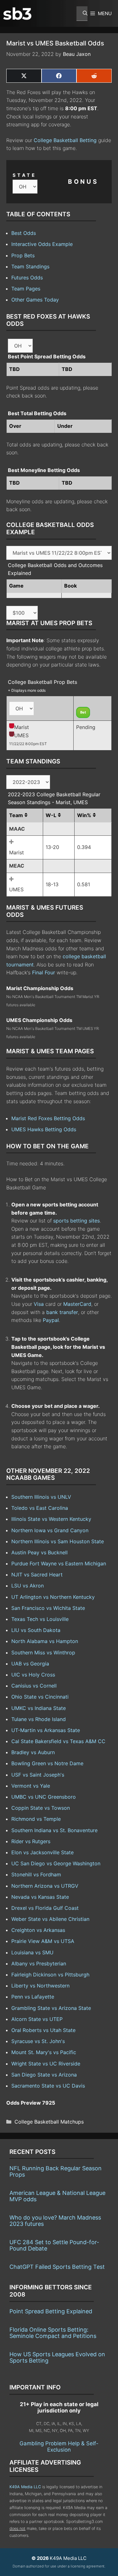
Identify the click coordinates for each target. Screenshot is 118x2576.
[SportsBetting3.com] (17, 14)
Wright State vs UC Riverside (46, 2064)
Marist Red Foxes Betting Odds (48, 1118)
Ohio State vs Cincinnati (40, 1697)
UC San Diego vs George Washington (56, 1863)
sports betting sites (76, 1221)
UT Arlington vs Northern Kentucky (53, 1597)
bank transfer (62, 1312)
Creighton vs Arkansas (38, 1930)
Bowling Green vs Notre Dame (47, 1763)
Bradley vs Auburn (33, 1752)
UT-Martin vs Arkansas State (46, 1730)
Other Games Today (35, 300)
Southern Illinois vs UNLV (41, 1497)
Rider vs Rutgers (31, 1841)
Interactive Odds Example (42, 244)
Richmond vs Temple (36, 1819)
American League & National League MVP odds (57, 2196)
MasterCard (77, 1304)
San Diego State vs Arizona (44, 2075)
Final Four (44, 972)
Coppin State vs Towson (41, 1808)
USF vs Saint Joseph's (38, 1775)
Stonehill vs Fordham (36, 1874)
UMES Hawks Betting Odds (44, 1129)
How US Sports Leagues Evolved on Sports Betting (57, 2357)
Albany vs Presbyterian (39, 1963)
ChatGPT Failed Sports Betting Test (57, 2267)
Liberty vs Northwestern (40, 1986)
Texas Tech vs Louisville (40, 1619)
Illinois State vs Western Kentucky (51, 1519)
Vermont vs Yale (31, 1786)
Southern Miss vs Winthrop (43, 1653)
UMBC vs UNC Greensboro (44, 1797)
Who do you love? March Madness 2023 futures (55, 2221)
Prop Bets (23, 255)
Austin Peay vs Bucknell (39, 1552)
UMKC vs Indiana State (39, 1708)
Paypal (51, 1320)
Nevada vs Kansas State (40, 1897)
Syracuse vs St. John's (38, 2041)
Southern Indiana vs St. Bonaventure (54, 1830)
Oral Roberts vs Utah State (43, 2030)
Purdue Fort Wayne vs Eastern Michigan (59, 1563)
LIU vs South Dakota (36, 1630)
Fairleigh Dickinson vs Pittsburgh (50, 1975)
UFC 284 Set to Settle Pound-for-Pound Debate (54, 2245)
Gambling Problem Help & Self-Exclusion (59, 2447)
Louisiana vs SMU (32, 1952)
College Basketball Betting (65, 140)
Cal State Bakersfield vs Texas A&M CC (58, 1741)
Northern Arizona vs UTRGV (45, 1886)
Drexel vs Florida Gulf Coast (45, 1908)
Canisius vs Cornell (34, 1686)
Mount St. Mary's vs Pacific (44, 2052)
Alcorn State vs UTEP (37, 2019)
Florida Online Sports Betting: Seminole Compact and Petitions (53, 2333)
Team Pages (26, 289)
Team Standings (30, 266)
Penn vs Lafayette (33, 1997)
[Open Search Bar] (82, 14)
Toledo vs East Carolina (40, 1508)
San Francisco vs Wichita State (48, 1608)
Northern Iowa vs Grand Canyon (50, 1530)
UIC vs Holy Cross (33, 1675)
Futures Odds (27, 278)
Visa (39, 1304)
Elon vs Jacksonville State (42, 1852)
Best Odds (24, 233)
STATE (25, 175)
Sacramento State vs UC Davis (48, 2086)
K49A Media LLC (25, 2487)
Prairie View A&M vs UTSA (43, 1941)
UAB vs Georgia (30, 1664)
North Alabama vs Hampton (45, 1641)
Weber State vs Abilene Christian (50, 1919)
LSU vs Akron (28, 1586)
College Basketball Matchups (49, 2122)
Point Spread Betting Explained (51, 2311)
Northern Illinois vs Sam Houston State (58, 1541)
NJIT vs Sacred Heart (37, 1575)
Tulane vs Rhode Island (39, 1719)
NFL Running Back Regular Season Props (56, 2171)
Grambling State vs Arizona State (51, 2008)
